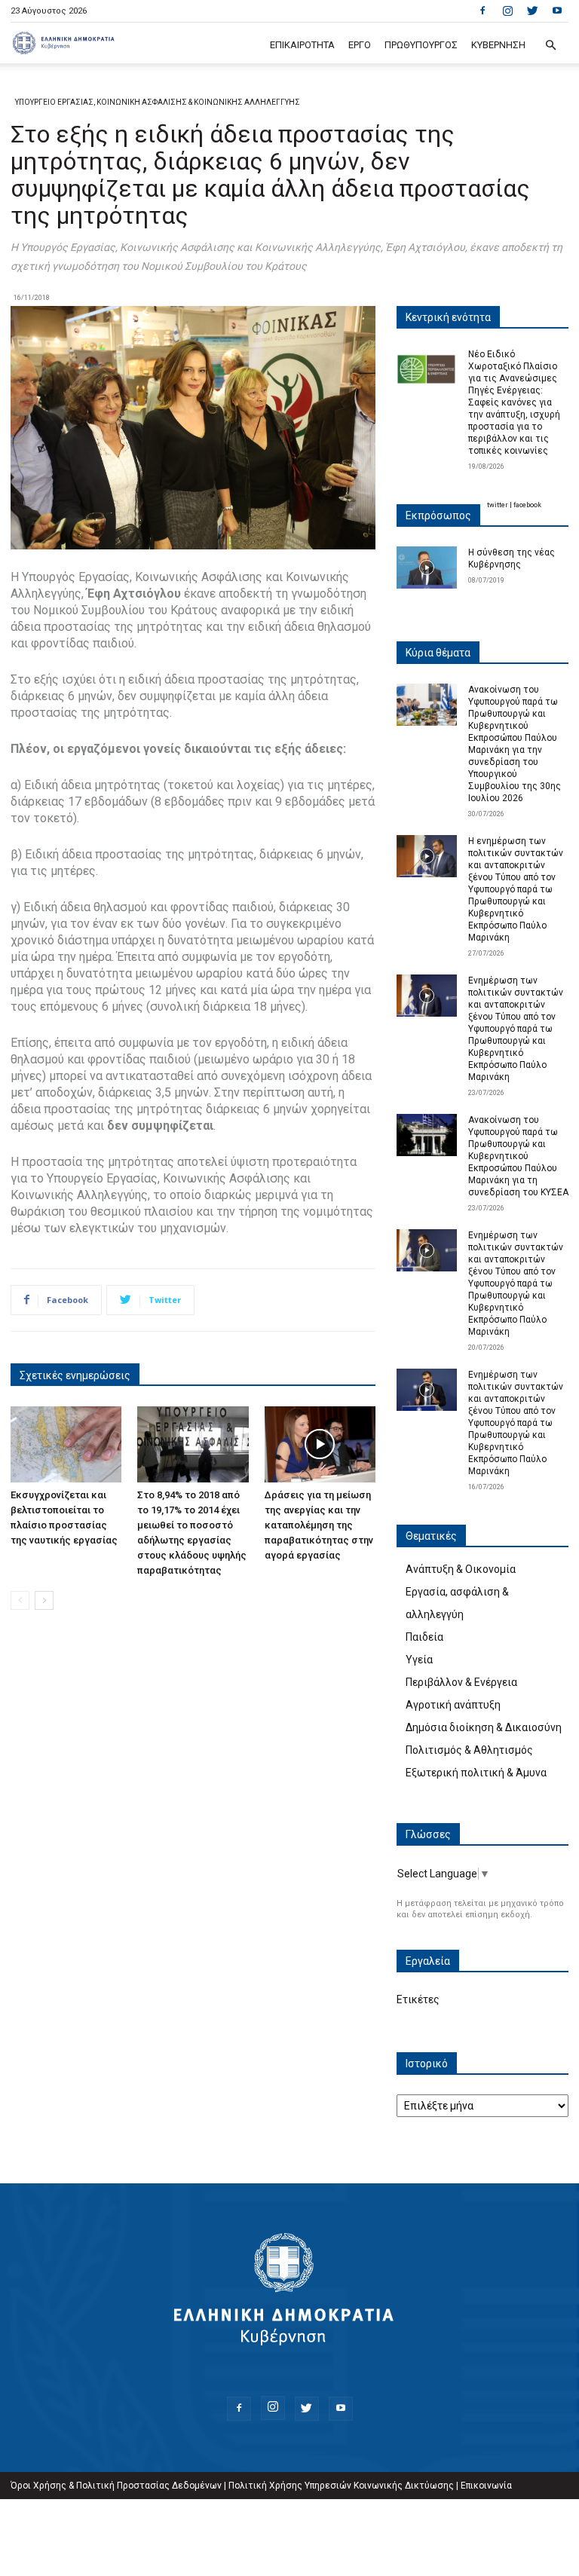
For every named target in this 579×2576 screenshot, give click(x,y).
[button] (550, 46)
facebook (527, 505)
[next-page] (44, 1600)
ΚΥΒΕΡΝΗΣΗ (498, 45)
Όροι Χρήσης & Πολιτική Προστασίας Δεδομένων (116, 2486)
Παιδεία (424, 1637)
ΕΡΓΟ (360, 45)
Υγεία (419, 1660)
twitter (498, 505)
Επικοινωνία (486, 2486)
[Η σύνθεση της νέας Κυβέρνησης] (427, 568)
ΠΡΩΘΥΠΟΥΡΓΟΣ (421, 45)
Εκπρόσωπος (438, 516)
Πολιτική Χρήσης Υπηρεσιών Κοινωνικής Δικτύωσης (341, 2486)
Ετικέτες (418, 1999)
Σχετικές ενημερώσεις (75, 1375)
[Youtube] (557, 11)
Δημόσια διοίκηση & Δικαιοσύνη (484, 1727)
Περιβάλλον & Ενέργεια (461, 1682)
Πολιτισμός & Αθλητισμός (469, 1750)
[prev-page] (20, 1600)
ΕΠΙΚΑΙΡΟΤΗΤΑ (302, 45)
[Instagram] (507, 11)
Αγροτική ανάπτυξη (453, 1705)
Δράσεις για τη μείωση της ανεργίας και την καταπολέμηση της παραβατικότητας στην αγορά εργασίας (319, 1525)
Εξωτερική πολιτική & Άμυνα (476, 1773)
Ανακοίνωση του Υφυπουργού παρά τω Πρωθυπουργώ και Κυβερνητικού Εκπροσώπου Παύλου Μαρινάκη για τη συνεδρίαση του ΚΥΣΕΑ (518, 1156)
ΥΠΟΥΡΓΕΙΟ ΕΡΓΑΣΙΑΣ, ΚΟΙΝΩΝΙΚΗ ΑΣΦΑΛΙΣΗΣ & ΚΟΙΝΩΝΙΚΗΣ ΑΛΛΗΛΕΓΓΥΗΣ (158, 102)
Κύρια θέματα (438, 653)
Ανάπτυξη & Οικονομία (461, 1569)
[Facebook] (482, 11)
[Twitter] (532, 11)
